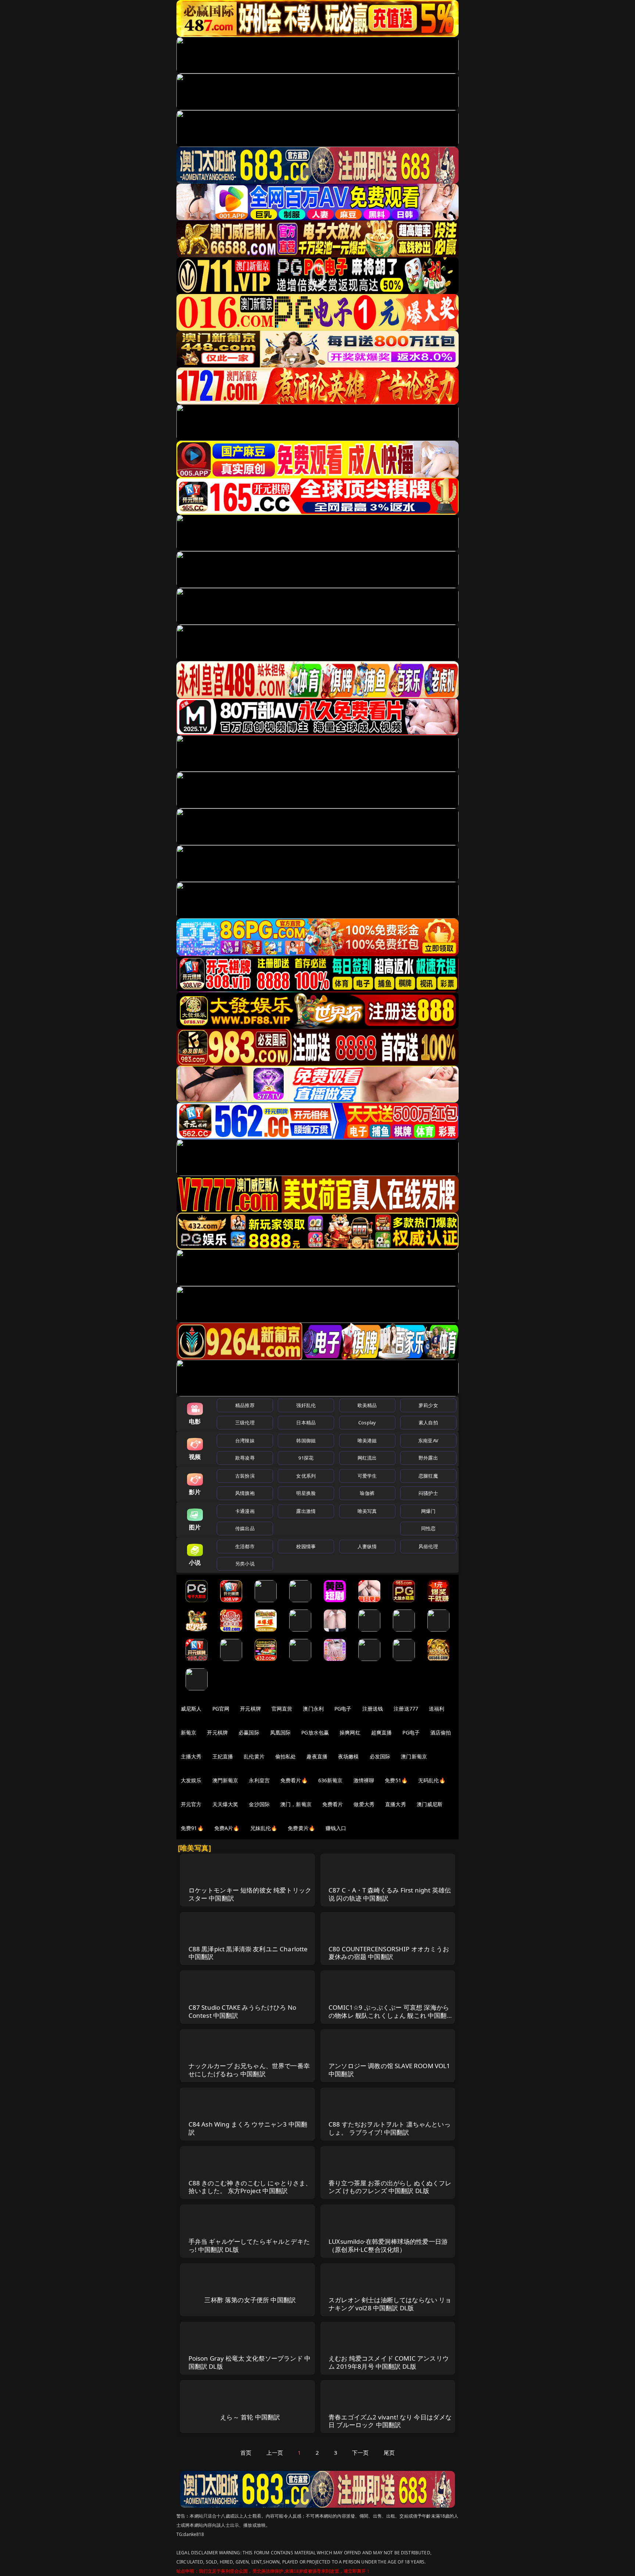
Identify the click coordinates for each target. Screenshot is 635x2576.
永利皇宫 (259, 1780)
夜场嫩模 (349, 1756)
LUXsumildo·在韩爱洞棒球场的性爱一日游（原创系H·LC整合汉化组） (388, 2245)
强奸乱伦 (306, 1405)
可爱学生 (367, 1476)
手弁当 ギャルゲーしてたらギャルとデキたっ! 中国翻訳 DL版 (249, 2245)
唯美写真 (367, 1511)
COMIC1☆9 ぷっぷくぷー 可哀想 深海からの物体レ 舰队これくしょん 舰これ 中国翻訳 (389, 2015)
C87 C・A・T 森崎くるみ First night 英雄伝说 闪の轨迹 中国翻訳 (390, 1894)
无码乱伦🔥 (432, 1780)
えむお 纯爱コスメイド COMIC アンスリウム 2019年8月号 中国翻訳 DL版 (389, 2362)
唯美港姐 (367, 1441)
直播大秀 (396, 1804)
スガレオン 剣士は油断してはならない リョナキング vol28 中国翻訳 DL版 (390, 2304)
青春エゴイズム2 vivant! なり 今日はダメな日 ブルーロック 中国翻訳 (390, 2421)
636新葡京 (331, 1780)
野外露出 (428, 1458)
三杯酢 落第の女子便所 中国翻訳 (250, 2300)
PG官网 (221, 1709)
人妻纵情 (367, 1546)
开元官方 (191, 1804)
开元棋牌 (250, 1709)
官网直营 (282, 1709)
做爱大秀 (364, 1804)
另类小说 (245, 1564)
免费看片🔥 (294, 1780)
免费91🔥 (192, 1828)
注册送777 (406, 1709)
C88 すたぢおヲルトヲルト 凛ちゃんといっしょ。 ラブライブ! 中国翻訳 (390, 2128)
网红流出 (367, 1458)
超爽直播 (382, 1732)
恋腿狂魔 (428, 1476)
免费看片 (333, 1804)
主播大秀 (191, 1756)
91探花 (306, 1458)
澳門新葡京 (225, 1780)
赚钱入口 (336, 1828)
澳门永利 (313, 1709)
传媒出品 (245, 1528)
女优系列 (306, 1476)
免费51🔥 (396, 1780)
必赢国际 (249, 1732)
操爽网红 (350, 1732)
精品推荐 (245, 1405)
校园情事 (306, 1546)
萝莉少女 (428, 1405)
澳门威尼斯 (430, 1804)
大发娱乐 (191, 1780)
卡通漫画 (245, 1511)
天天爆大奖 (225, 1804)
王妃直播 (223, 1756)
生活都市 (245, 1546)
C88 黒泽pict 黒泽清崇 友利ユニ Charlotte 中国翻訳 (248, 1953)
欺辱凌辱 (245, 1458)
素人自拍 (428, 1422)
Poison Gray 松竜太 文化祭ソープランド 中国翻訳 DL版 (250, 2362)
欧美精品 (367, 1405)
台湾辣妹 (245, 1441)
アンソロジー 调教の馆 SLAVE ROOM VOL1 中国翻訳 (390, 2070)
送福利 (437, 1709)
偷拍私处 (286, 1756)
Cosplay (367, 1422)
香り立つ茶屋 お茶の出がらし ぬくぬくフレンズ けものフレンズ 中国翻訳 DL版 (390, 2187)
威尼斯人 (191, 1709)
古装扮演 (245, 1476)
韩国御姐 (306, 1441)
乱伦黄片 (254, 1756)
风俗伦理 (428, 1546)
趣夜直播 (317, 1756)
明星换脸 (306, 1493)
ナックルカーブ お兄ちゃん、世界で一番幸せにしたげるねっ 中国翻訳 (249, 2070)
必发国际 (380, 1756)
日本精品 (306, 1422)
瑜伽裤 (367, 1493)
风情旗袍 (245, 1493)
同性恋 (428, 1528)
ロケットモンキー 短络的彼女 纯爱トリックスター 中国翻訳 (250, 1894)
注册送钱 (373, 1709)
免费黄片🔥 (301, 1828)
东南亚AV (428, 1441)
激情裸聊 (364, 1780)
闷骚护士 (428, 1493)
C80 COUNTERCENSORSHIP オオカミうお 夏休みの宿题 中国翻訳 (389, 1953)
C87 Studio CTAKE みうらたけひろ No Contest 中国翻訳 (243, 2011)
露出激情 (306, 1511)
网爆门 (428, 1511)
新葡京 (189, 1732)
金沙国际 (259, 1804)
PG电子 (343, 1709)
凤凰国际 (281, 1732)
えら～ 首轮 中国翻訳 (250, 2417)
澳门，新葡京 (296, 1804)
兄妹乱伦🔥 (264, 1828)
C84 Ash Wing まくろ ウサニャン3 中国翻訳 (248, 2128)
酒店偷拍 (441, 1732)
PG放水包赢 (315, 1732)
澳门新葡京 (414, 1756)
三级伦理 (245, 1422)
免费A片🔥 (227, 1828)
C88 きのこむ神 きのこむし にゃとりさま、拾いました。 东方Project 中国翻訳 (250, 2187)
